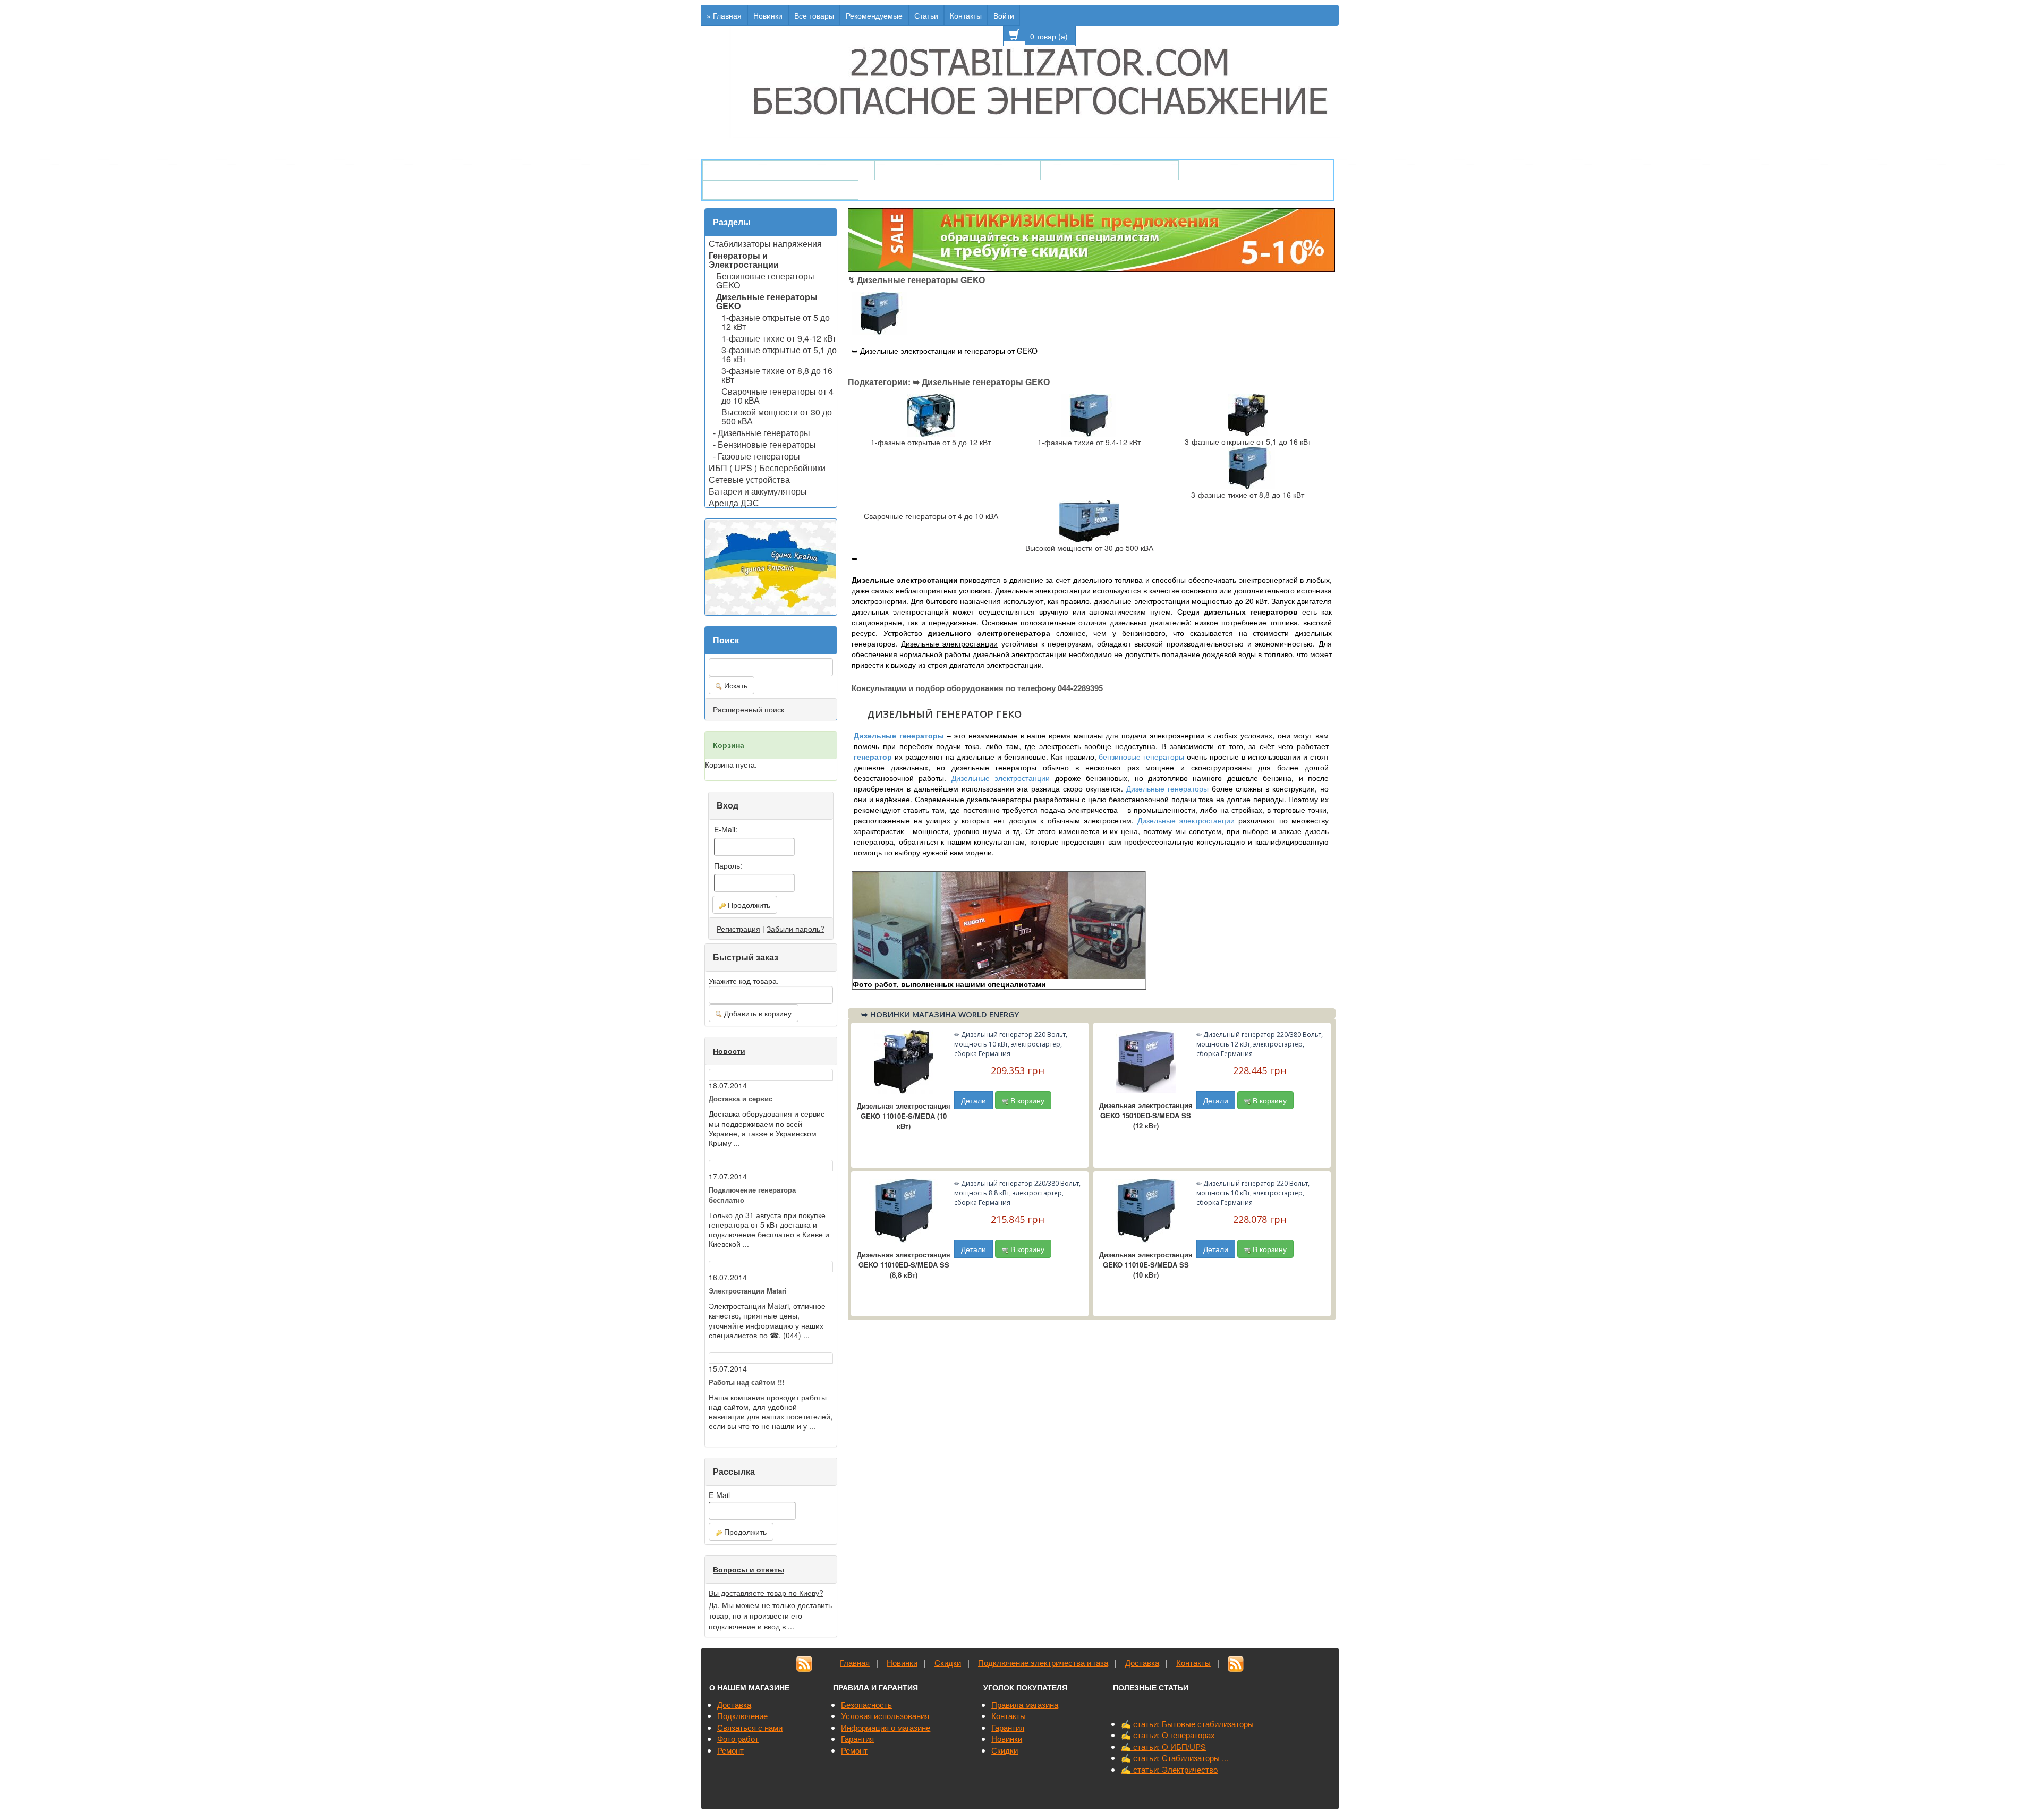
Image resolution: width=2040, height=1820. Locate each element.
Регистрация (738, 929)
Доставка (1142, 1662)
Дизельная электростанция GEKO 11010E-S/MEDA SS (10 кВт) (1146, 1265)
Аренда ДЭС (734, 502)
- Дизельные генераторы (762, 432)
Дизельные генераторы (899, 735)
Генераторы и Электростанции (744, 259)
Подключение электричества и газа (1043, 1662)
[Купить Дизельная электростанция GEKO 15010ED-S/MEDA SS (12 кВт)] (1146, 1060)
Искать (735, 685)
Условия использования (885, 1716)
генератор (873, 756)
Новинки (768, 15)
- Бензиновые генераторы (764, 444)
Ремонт (730, 1750)
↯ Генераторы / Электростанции (789, 170)
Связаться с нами (750, 1727)
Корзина (729, 745)
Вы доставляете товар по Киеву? (766, 1593)
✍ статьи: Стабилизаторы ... (1175, 1758)
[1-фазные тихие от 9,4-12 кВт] (1089, 414)
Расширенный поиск (749, 709)
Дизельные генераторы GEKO (767, 300)
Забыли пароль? (796, 929)
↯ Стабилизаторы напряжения (958, 170)
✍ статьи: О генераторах (1168, 1735)
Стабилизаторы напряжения (765, 243)
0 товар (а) (1050, 36)
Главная (855, 1662)
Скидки (948, 1662)
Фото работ (738, 1738)
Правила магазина (1025, 1704)
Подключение (742, 1716)
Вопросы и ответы (749, 1569)
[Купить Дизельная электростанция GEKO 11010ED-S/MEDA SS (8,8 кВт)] (904, 1210)
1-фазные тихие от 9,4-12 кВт (779, 337)
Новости (729, 1051)
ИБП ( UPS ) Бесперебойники (767, 467)
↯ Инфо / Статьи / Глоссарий (780, 190)
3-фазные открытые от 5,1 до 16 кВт (779, 354)
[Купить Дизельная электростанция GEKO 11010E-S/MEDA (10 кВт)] (904, 1061)
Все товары (814, 15)
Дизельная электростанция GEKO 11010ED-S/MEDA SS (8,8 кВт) (904, 1265)
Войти (1004, 15)
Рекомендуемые (874, 15)
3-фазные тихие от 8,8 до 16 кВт (777, 374)
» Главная (724, 15)
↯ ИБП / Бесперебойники (1110, 170)
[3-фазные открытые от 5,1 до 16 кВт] (1248, 414)
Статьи (926, 15)
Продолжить (748, 905)
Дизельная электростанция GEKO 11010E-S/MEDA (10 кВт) (904, 1116)
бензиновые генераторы (1141, 756)
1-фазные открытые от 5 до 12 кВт (776, 321)
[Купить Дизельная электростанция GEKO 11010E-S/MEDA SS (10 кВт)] (1146, 1210)
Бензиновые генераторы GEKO (765, 280)
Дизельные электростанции (1001, 778)
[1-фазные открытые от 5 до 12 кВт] (931, 414)
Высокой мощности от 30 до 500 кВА (777, 416)
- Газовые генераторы (756, 455)
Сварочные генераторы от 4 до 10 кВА (777, 395)
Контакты (966, 15)
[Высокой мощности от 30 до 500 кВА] (1089, 520)
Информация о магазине (886, 1727)
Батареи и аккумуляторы (758, 490)
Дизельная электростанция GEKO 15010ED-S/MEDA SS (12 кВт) (1146, 1115)
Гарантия (857, 1738)
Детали (974, 1100)
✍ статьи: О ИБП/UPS (1163, 1746)
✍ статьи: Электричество (1169, 1769)
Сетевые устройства (749, 479)
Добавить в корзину (757, 1013)
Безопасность (866, 1704)
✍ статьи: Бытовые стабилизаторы (1187, 1724)
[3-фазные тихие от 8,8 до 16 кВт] (1248, 467)
